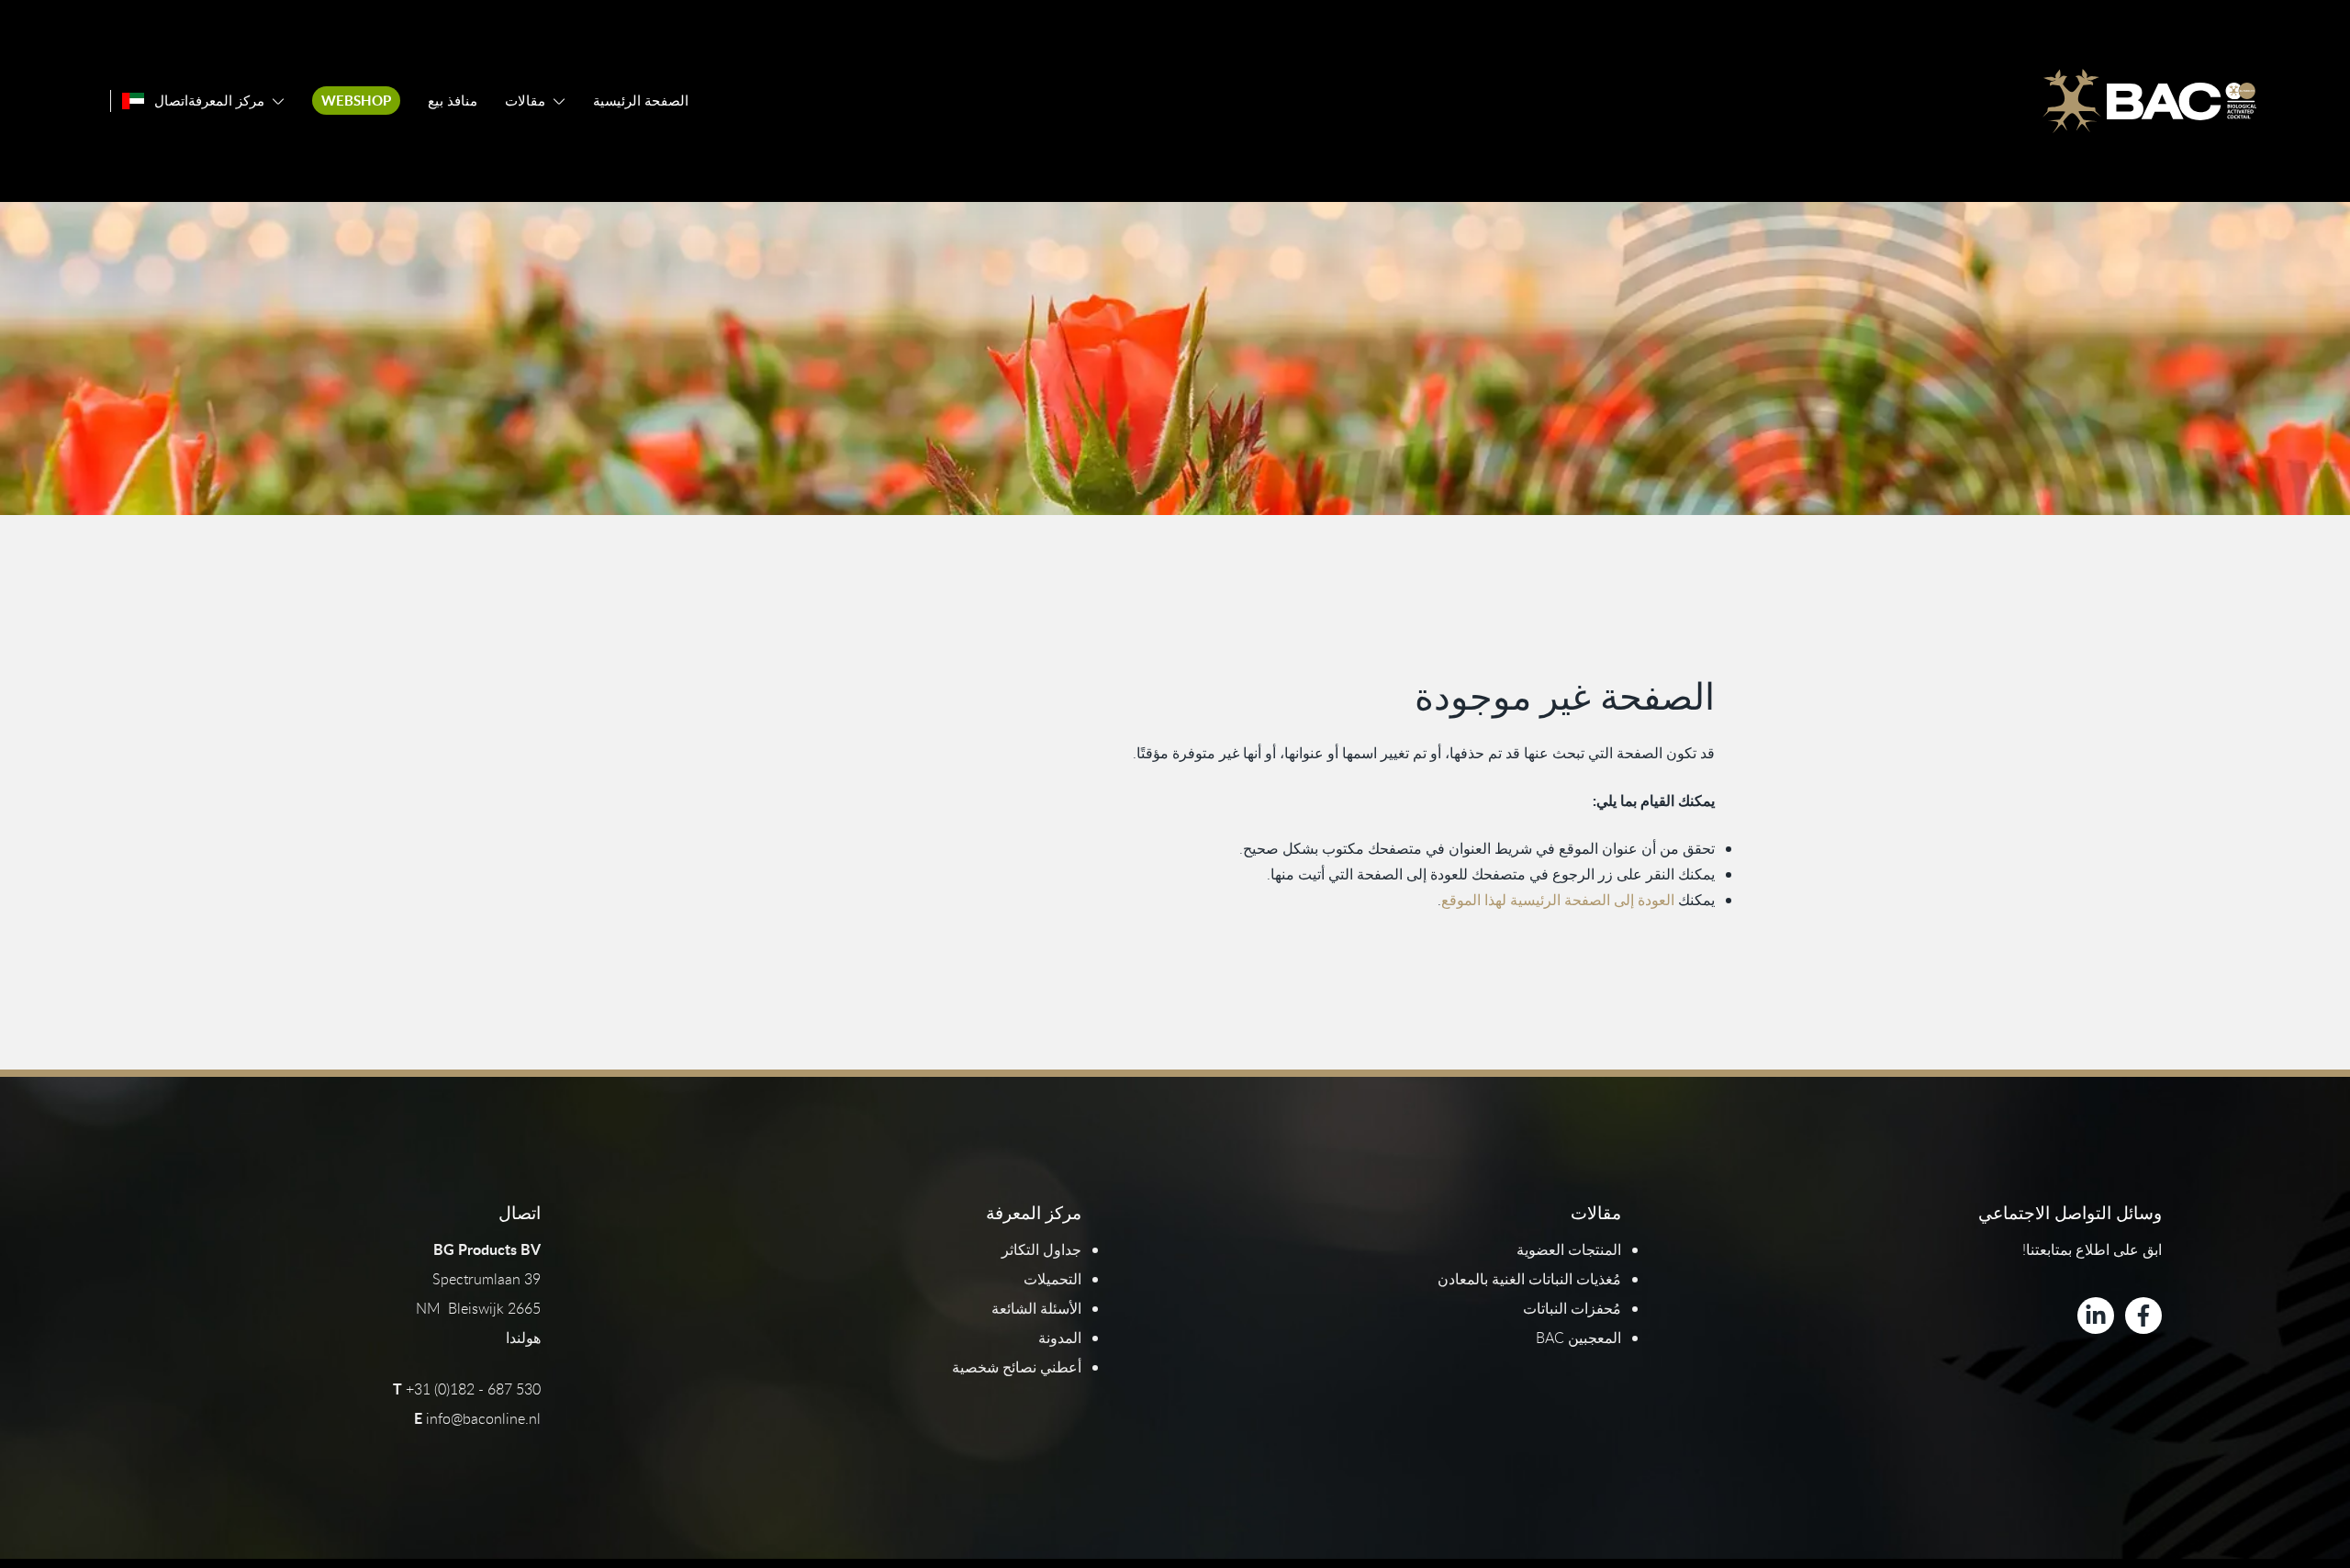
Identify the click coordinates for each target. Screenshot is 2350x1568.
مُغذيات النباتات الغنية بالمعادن (1529, 1279)
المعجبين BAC (1578, 1338)
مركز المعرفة (226, 101)
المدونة (1060, 1338)
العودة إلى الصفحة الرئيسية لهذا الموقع (1558, 900)
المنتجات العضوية (1569, 1249)
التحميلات (1052, 1279)
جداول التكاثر (1041, 1249)
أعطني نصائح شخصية (1017, 1367)
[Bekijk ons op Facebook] (2143, 1316)
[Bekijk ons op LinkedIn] (2096, 1316)
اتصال (171, 101)
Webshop (356, 101)
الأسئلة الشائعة (1036, 1308)
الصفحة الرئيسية (641, 101)
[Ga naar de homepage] (2149, 101)
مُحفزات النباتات (1572, 1308)
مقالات (525, 101)
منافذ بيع (453, 101)
